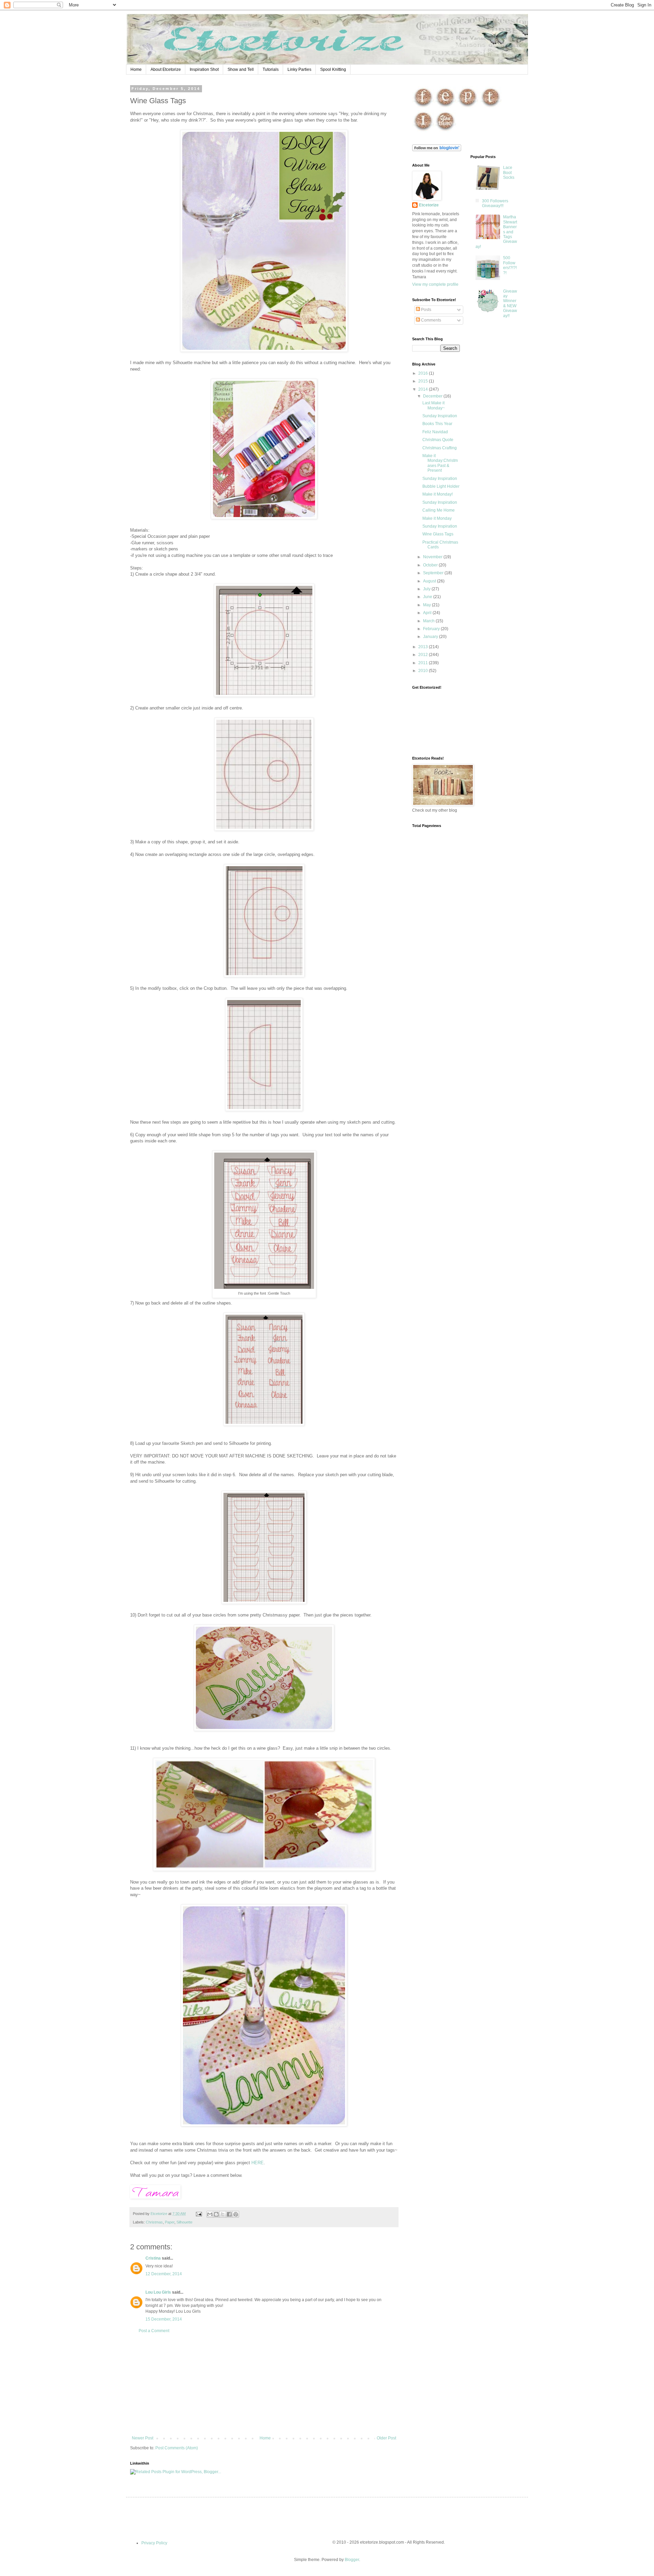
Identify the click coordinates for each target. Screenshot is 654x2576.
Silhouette (184, 2222)
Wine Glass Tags (438, 534)
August (430, 581)
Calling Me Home (439, 510)
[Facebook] (423, 107)
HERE (258, 2163)
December (433, 396)
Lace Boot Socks (509, 173)
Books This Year (437, 424)
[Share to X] (223, 2214)
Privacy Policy (154, 2543)
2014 (424, 389)
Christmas (154, 2222)
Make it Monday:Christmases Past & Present (440, 463)
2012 (424, 655)
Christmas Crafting (440, 448)
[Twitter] (491, 107)
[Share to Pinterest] (236, 2214)
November (433, 557)
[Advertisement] (264, 2385)
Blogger (352, 2560)
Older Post (386, 2438)
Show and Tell (241, 69)
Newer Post (143, 2438)
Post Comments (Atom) (177, 2448)
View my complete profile (435, 284)
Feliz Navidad (435, 432)
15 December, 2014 (164, 2319)
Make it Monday (437, 518)
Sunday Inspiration (440, 416)
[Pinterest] (468, 107)
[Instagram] (423, 131)
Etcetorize (429, 205)
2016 (424, 373)
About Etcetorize (166, 69)
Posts (426, 310)
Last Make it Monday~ (434, 405)
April (428, 613)
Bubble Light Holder (441, 486)
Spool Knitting (333, 69)
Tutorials (271, 69)
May (427, 605)
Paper (170, 2222)
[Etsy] (445, 107)
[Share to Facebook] (229, 2214)
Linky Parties (299, 69)
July (427, 589)
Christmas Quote (438, 440)
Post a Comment (154, 2331)
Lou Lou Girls (158, 2292)
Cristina (153, 2258)
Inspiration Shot (204, 69)
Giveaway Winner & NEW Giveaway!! (510, 303)
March (429, 621)
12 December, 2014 (164, 2274)
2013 (424, 647)
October (431, 565)
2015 (424, 381)
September (434, 573)
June (428, 597)
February (432, 629)
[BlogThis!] (216, 2214)
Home (136, 69)
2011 (424, 663)
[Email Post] (199, 2214)
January (431, 637)
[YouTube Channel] (445, 131)
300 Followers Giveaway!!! (495, 203)
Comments (431, 320)
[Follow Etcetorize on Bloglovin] (437, 150)
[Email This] (210, 2214)
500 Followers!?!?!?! (510, 265)
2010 (424, 671)
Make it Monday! (438, 494)
